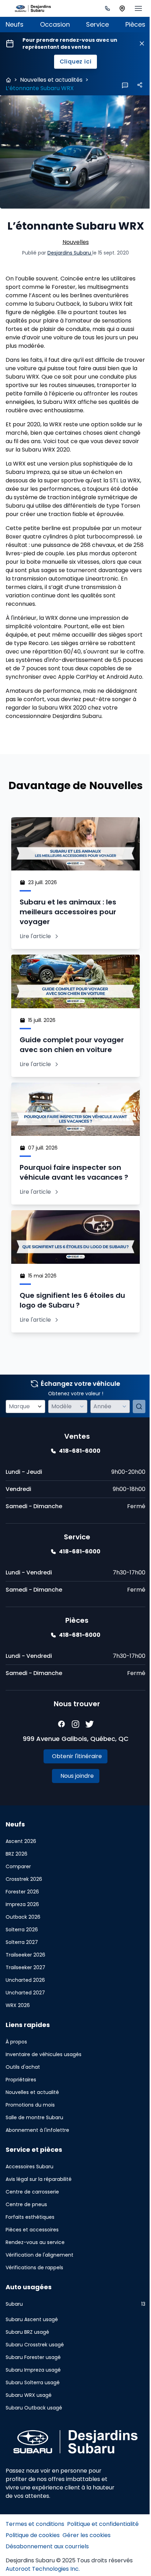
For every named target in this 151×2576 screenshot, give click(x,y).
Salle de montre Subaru (34, 2152)
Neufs (15, 24)
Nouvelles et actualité (32, 2127)
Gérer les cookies (87, 2569)
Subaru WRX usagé (29, 2430)
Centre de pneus (26, 2239)
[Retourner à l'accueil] (8, 80)
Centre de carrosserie (32, 2226)
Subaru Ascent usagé (32, 2354)
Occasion (53, 24)
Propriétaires (21, 2114)
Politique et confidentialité (103, 2558)
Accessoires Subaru (29, 2201)
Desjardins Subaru (67, 261)
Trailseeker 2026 (25, 1989)
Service (94, 24)
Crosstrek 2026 (24, 1914)
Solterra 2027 (22, 1977)
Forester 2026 (22, 1926)
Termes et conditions (35, 2558)
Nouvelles (73, 250)
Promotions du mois (30, 2140)
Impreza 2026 (22, 1939)
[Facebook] (59, 1759)
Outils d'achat (23, 2102)
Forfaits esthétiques (30, 2252)
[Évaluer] (134, 1441)
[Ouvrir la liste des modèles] (78, 1441)
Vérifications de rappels (34, 2302)
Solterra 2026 (22, 1964)
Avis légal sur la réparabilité (39, 2214)
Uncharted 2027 (25, 2027)
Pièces (130, 24)
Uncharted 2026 (25, 2015)
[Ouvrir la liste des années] (119, 1441)
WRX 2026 (18, 2040)
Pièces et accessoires (32, 2264)
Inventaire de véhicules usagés (44, 2089)
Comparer (18, 1901)
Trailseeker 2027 (25, 2002)
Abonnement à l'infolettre (37, 2165)
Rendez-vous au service (35, 2277)
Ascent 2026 (21, 1876)
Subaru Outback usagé (34, 2442)
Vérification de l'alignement (40, 2290)
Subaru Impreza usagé (33, 2405)
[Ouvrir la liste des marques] (38, 1441)
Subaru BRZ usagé (27, 2367)
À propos (16, 2076)
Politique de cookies (33, 2569)
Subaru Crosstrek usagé (35, 2379)
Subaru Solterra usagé (33, 2417)
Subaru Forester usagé (33, 2392)
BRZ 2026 (17, 1889)
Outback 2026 (23, 1952)
